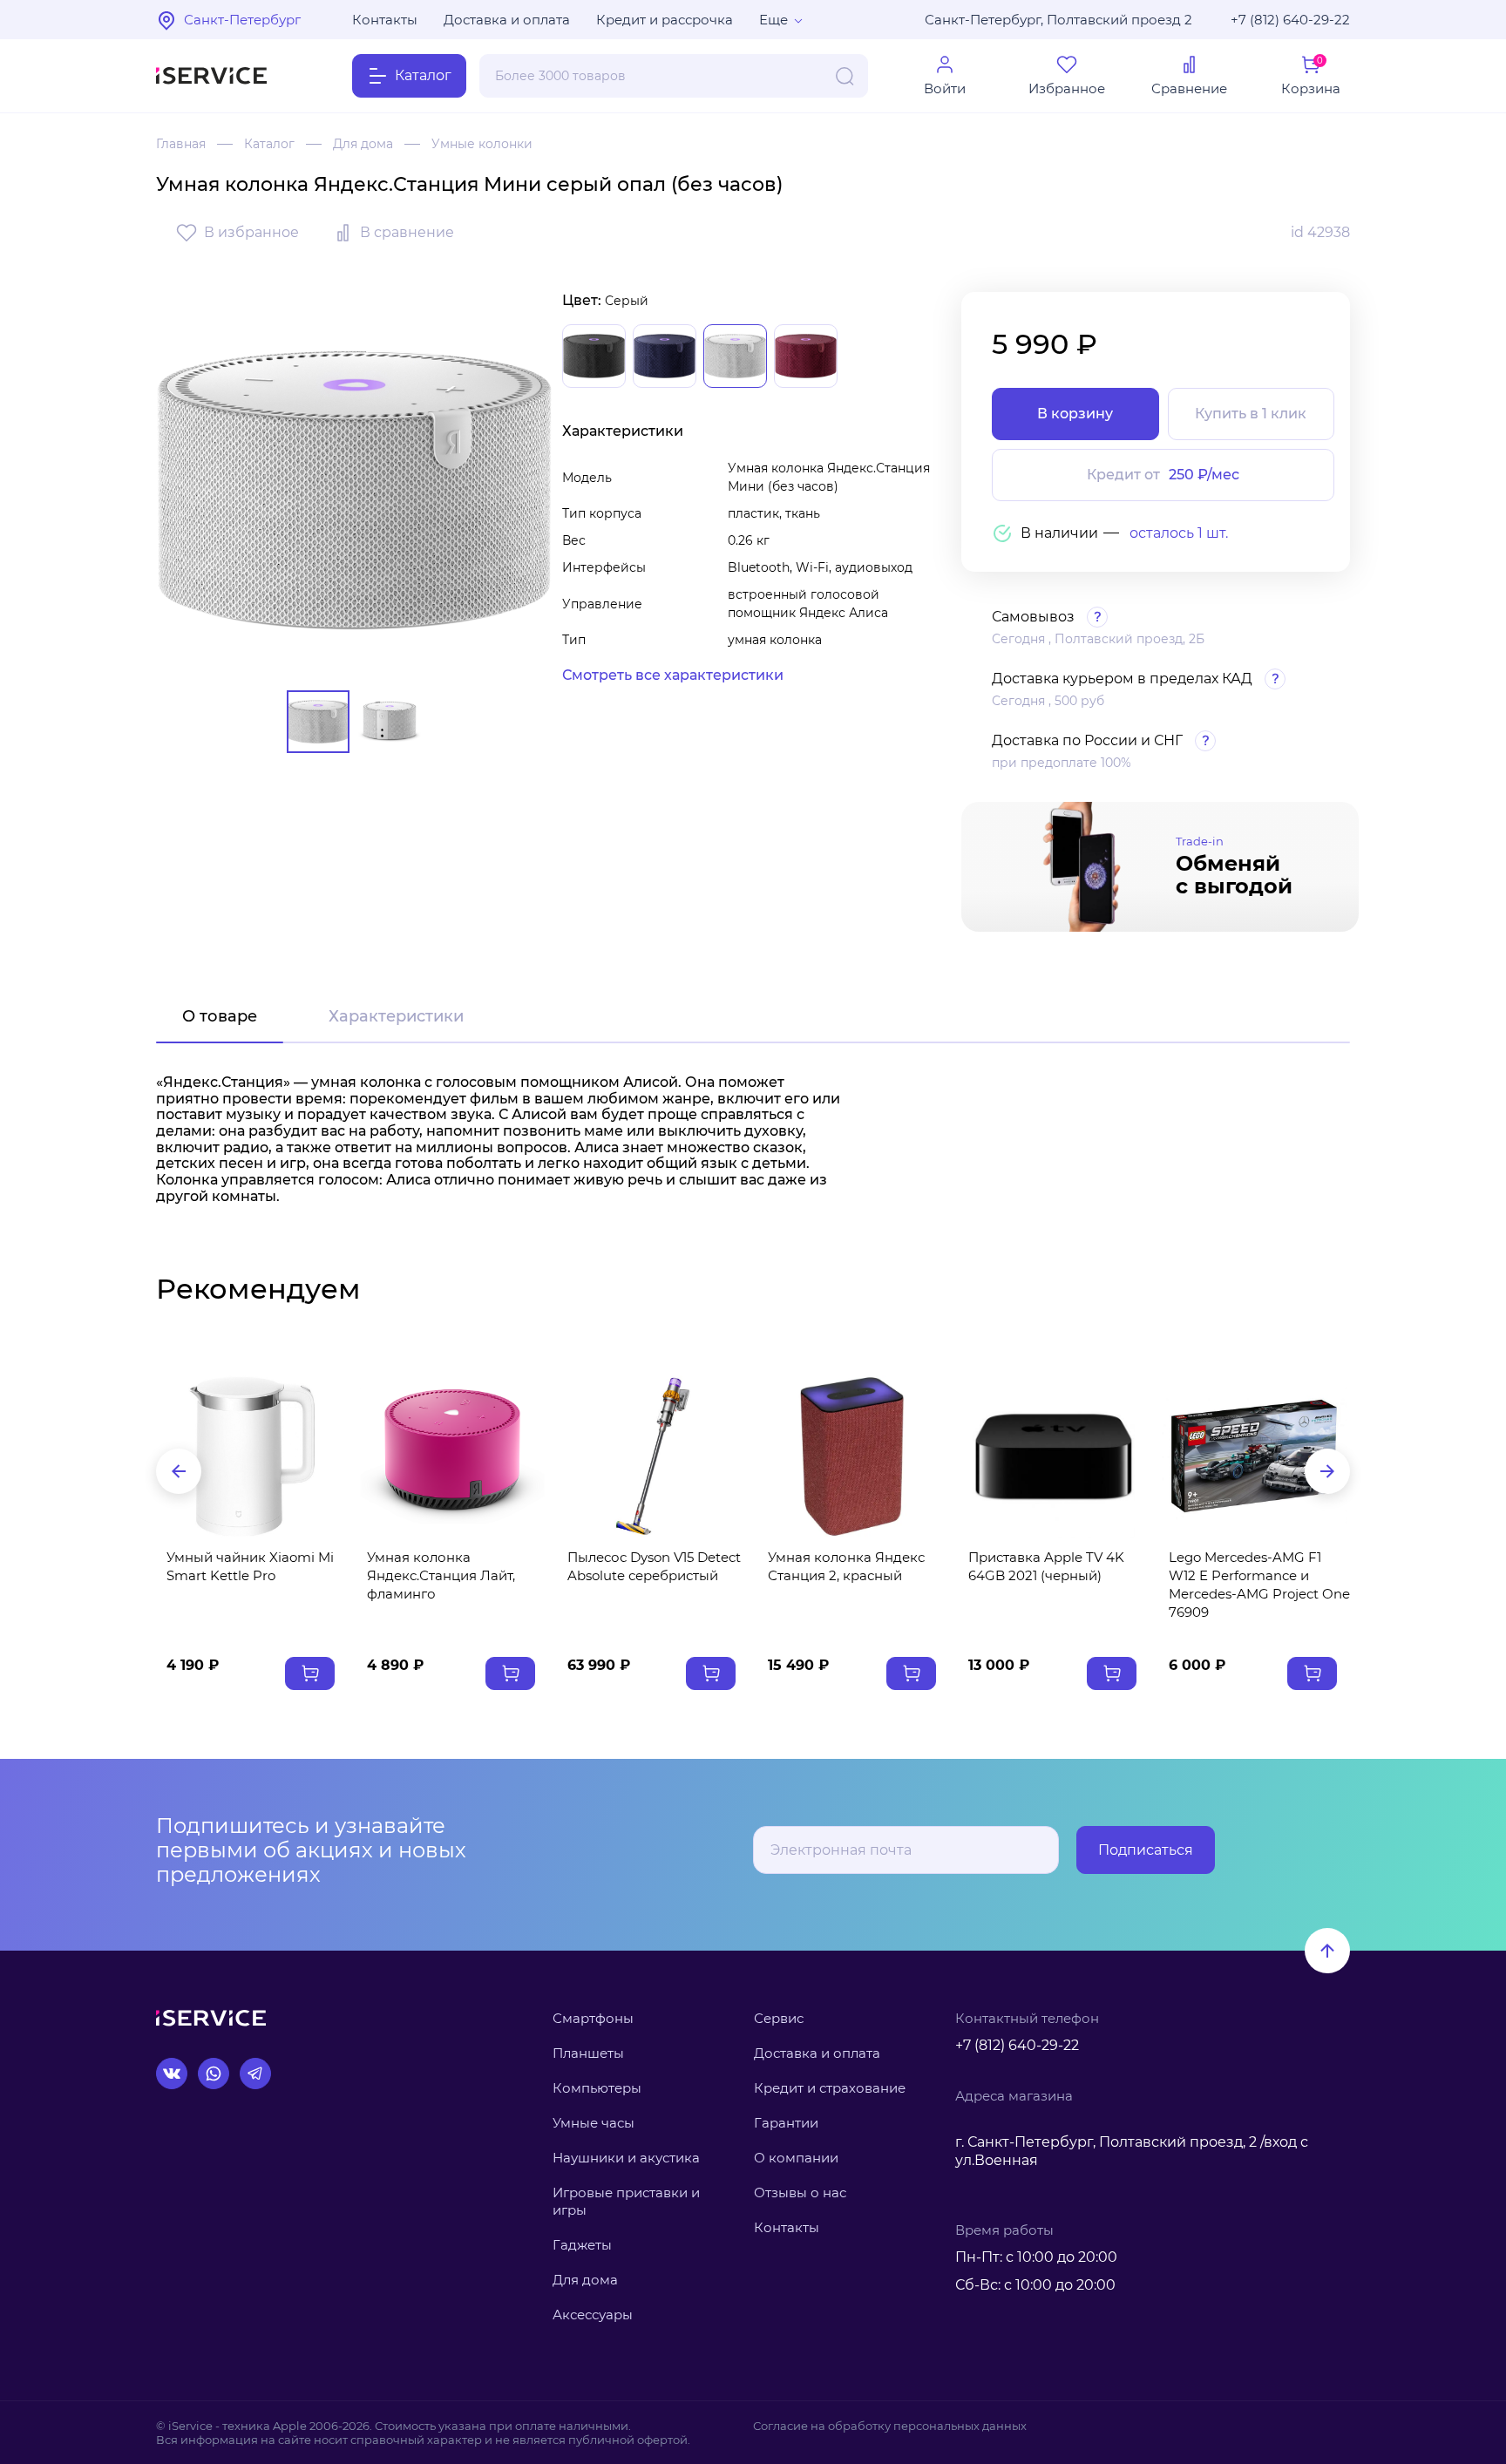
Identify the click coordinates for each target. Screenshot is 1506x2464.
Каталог (269, 144)
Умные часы (594, 2123)
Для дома (363, 144)
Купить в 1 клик (1251, 414)
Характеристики (396, 1016)
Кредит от (1163, 475)
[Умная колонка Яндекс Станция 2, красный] (853, 1456)
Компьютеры (597, 2088)
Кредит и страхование (830, 2088)
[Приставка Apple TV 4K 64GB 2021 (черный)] (1054, 1456)
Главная (181, 144)
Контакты (385, 20)
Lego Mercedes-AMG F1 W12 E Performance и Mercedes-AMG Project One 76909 (1259, 1585)
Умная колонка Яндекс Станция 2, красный (846, 1566)
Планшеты (588, 2053)
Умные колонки (482, 144)
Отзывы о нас (800, 2192)
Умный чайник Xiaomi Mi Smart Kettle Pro (250, 1566)
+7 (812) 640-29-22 (1290, 20)
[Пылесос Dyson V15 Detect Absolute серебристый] (653, 1456)
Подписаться (1146, 1850)
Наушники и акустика (626, 2158)
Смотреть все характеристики (673, 675)
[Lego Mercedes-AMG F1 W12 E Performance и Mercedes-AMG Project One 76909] (1254, 1456)
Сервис (779, 2018)
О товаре (220, 1016)
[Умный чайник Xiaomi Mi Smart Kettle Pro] (252, 1456)
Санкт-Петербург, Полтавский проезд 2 (1058, 20)
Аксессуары (593, 2315)
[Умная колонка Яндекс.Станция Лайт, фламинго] (452, 1456)
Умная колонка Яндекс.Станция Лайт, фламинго (441, 1575)
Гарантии (786, 2123)
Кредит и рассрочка (665, 20)
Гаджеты (582, 2245)
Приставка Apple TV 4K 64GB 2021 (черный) (1046, 1566)
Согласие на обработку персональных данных (890, 2426)
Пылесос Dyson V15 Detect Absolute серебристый (654, 1566)
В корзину (1075, 414)
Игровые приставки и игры (626, 2201)
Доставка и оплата (507, 20)
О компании (796, 2158)
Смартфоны (593, 2018)
